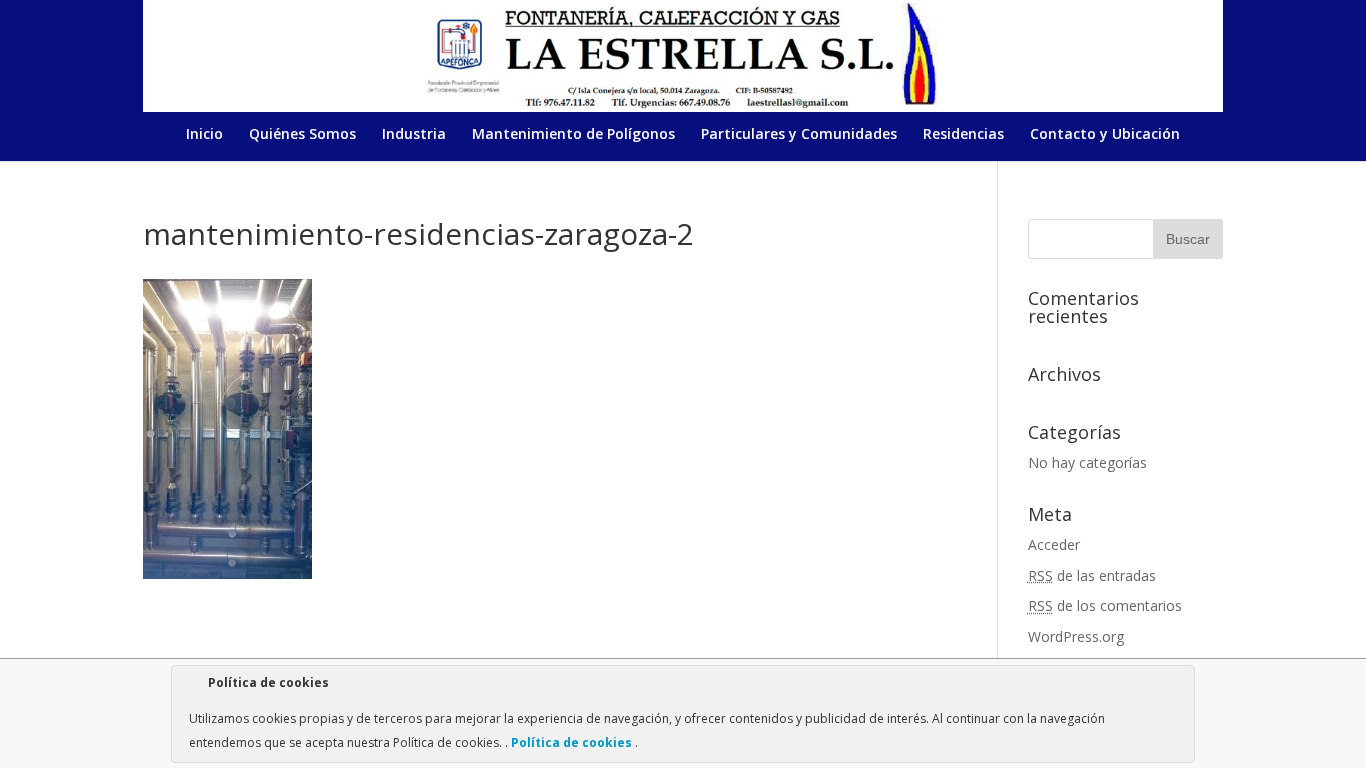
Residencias (963, 135)
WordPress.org (1076, 636)
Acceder (1054, 544)
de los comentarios (1105, 605)
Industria (414, 135)
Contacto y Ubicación (1105, 135)
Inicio (204, 135)
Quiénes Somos (302, 135)
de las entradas (1092, 575)
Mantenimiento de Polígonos (573, 135)
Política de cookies (571, 742)
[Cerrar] (1178, 686)
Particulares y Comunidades (799, 135)
